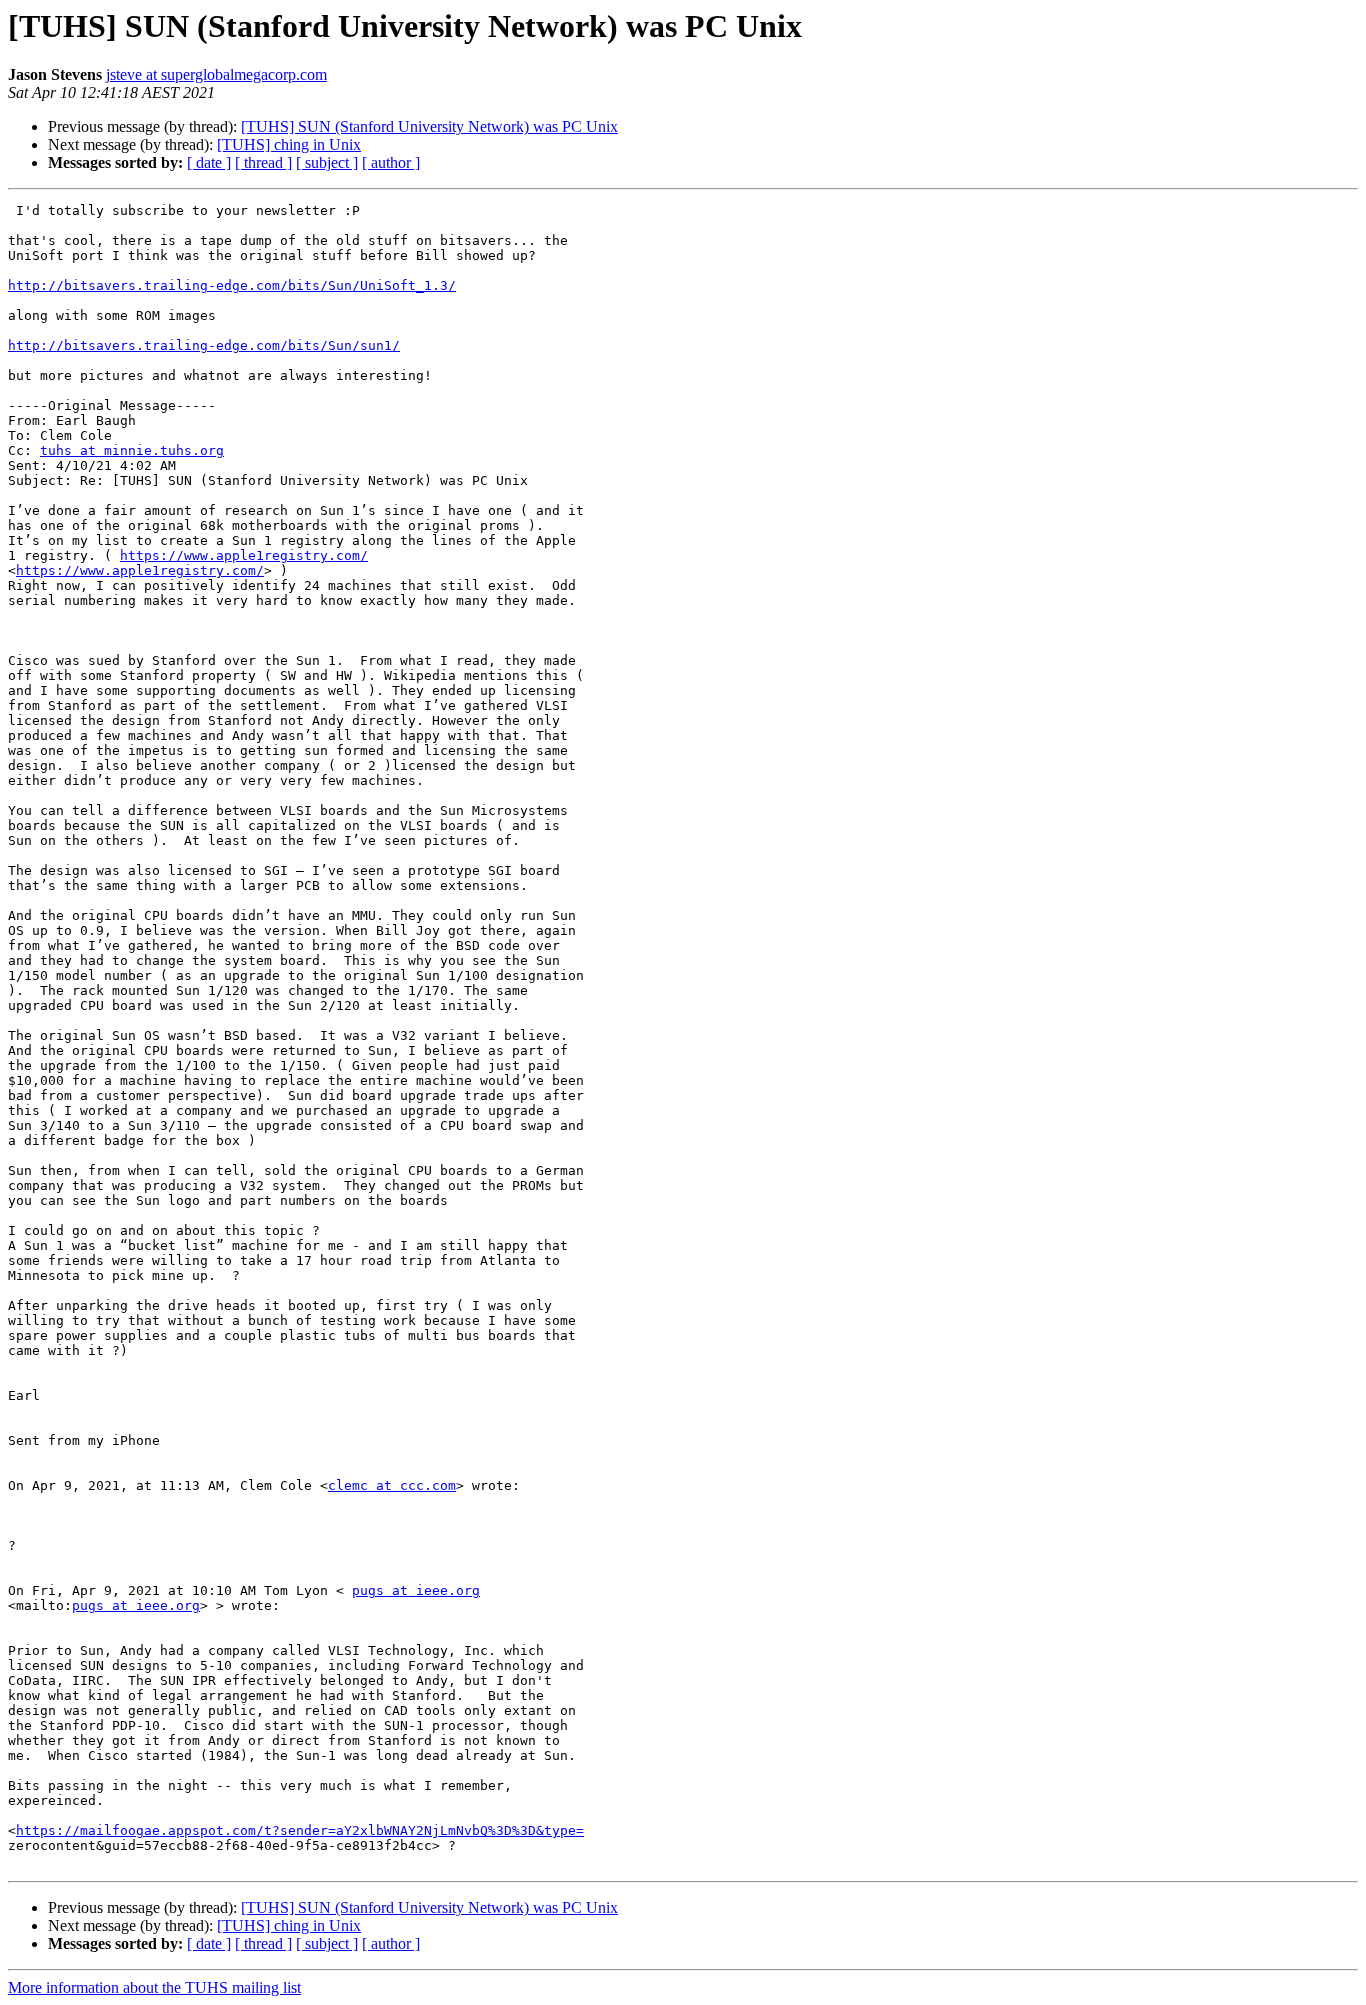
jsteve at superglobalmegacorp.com (216, 74)
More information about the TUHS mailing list (154, 1987)
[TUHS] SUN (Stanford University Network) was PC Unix (429, 126)
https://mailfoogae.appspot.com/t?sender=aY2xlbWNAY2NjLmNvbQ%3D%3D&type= (300, 1830)
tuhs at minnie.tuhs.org (132, 450)
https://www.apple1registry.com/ (244, 555)
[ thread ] (263, 162)
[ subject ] (327, 162)
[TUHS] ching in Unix (289, 144)
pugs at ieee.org (416, 1590)
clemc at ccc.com (392, 1485)
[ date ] (209, 162)
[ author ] (391, 162)
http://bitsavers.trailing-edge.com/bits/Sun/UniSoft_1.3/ (232, 285)
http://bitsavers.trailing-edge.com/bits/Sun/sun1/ (204, 345)
